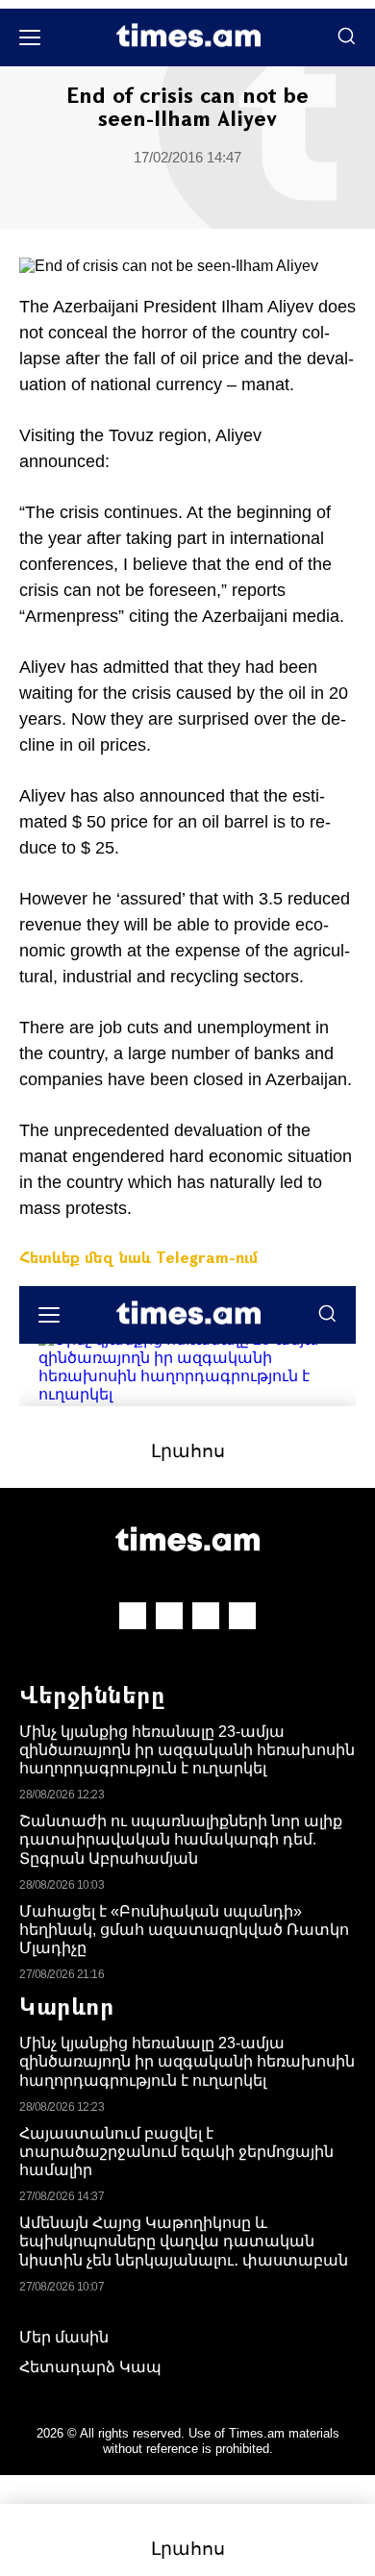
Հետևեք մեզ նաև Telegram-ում (138, 1257)
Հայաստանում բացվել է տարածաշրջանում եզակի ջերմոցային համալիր (176, 2152)
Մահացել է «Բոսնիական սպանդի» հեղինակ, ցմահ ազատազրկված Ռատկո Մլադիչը (184, 1930)
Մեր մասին (64, 2337)
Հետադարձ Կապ (90, 2367)
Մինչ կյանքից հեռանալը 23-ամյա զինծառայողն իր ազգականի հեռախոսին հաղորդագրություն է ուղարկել (187, 1750)
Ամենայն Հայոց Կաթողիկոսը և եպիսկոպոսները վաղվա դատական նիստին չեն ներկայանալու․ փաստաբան (184, 2241)
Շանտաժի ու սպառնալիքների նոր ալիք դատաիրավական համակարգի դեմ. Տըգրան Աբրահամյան (181, 1839)
